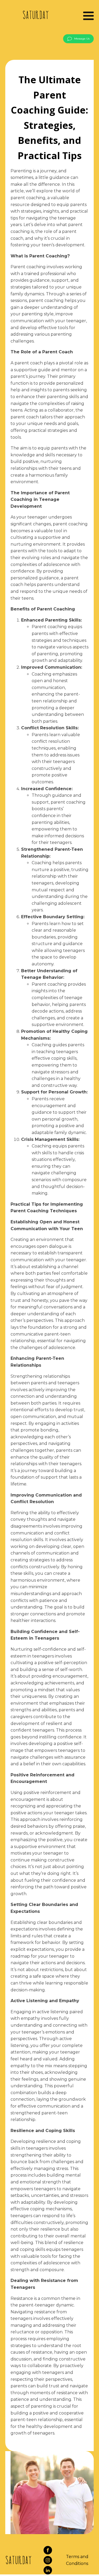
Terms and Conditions (77, 2560)
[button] (78, 39)
